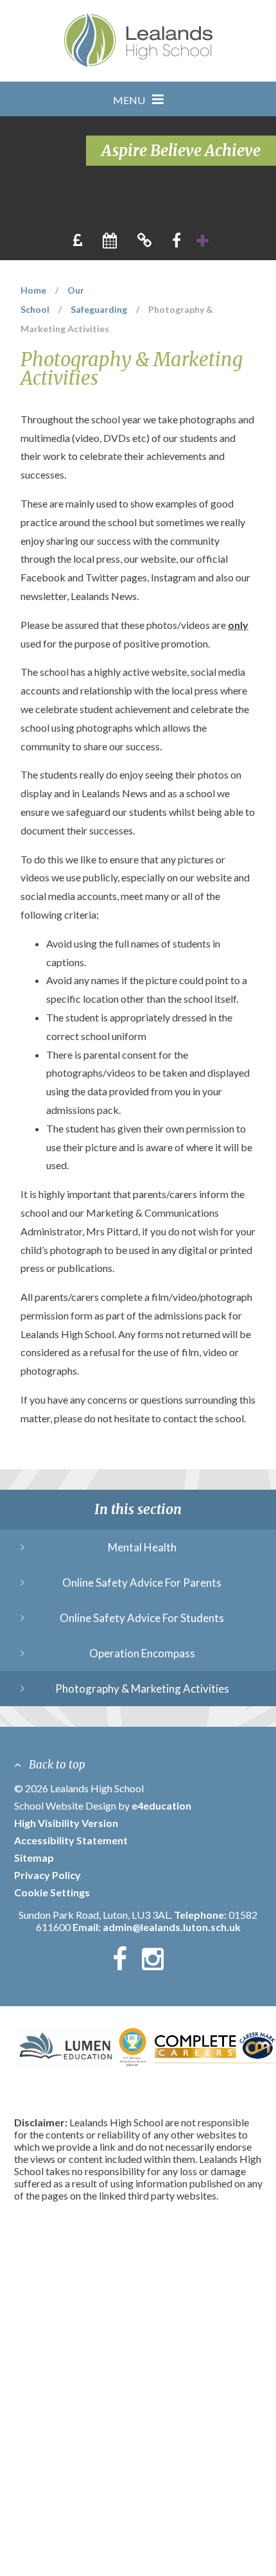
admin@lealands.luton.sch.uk (172, 1927)
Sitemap (34, 1857)
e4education (161, 1805)
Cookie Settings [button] (52, 1892)
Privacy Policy (47, 1875)
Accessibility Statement (71, 1840)
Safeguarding (99, 309)
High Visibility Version (66, 1823)
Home (33, 290)
